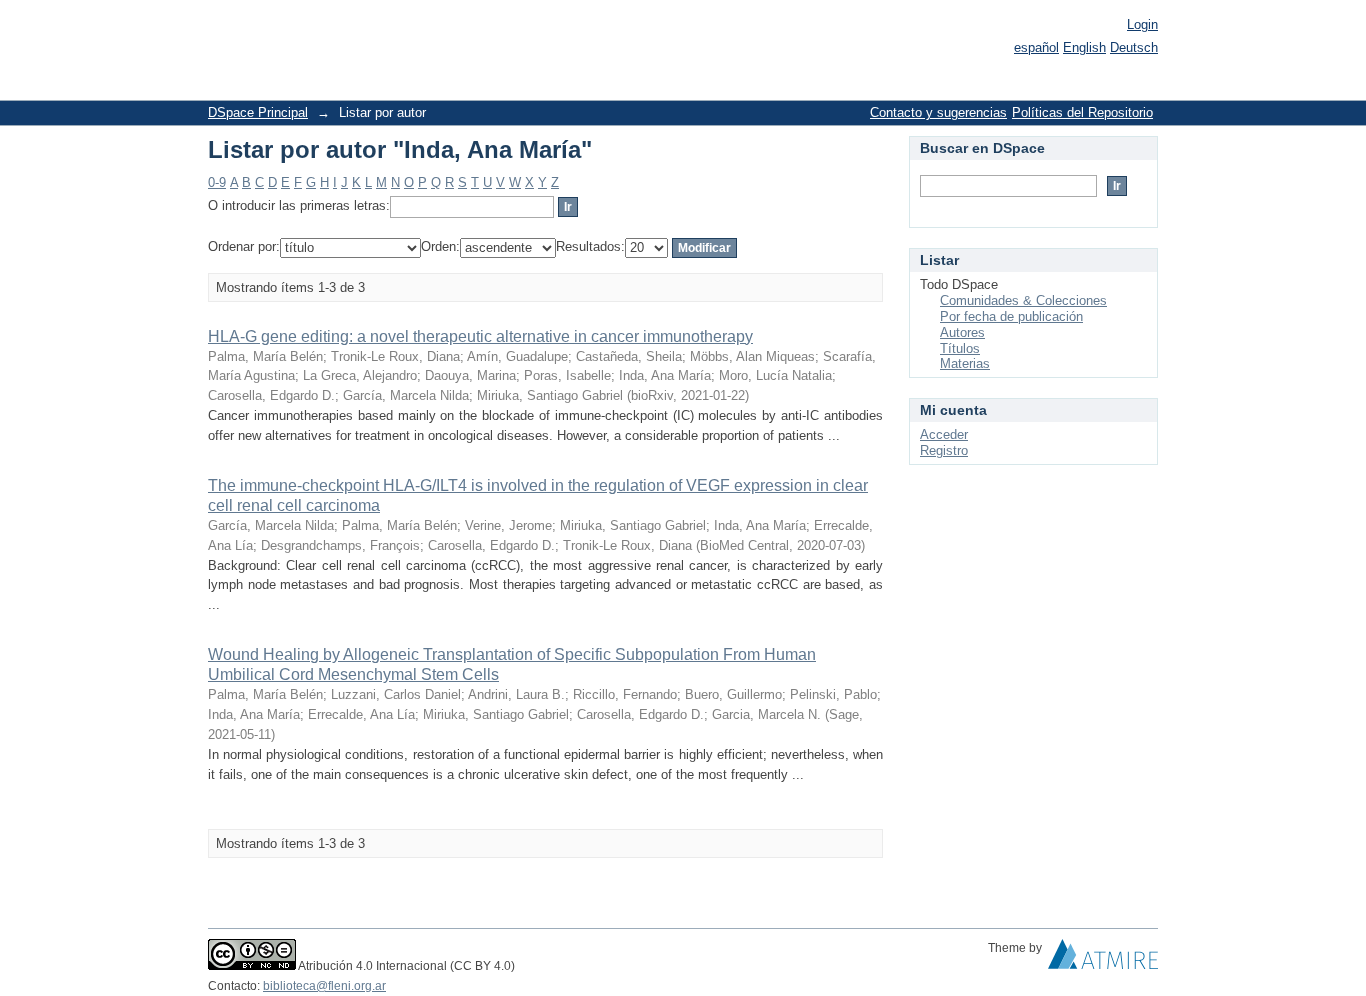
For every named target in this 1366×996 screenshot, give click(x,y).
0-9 (217, 182)
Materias (965, 363)
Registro (944, 450)
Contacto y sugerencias (938, 112)
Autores (962, 332)
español (1036, 47)
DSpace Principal (258, 112)
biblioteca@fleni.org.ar (324, 986)
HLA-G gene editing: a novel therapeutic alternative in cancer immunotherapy (480, 336)
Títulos (960, 348)
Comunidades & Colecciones (1023, 300)
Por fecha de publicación (1011, 316)
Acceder (944, 434)
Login (1142, 24)
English (1084, 47)
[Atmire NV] (1103, 959)
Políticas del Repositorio (1082, 112)
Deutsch (1134, 47)
